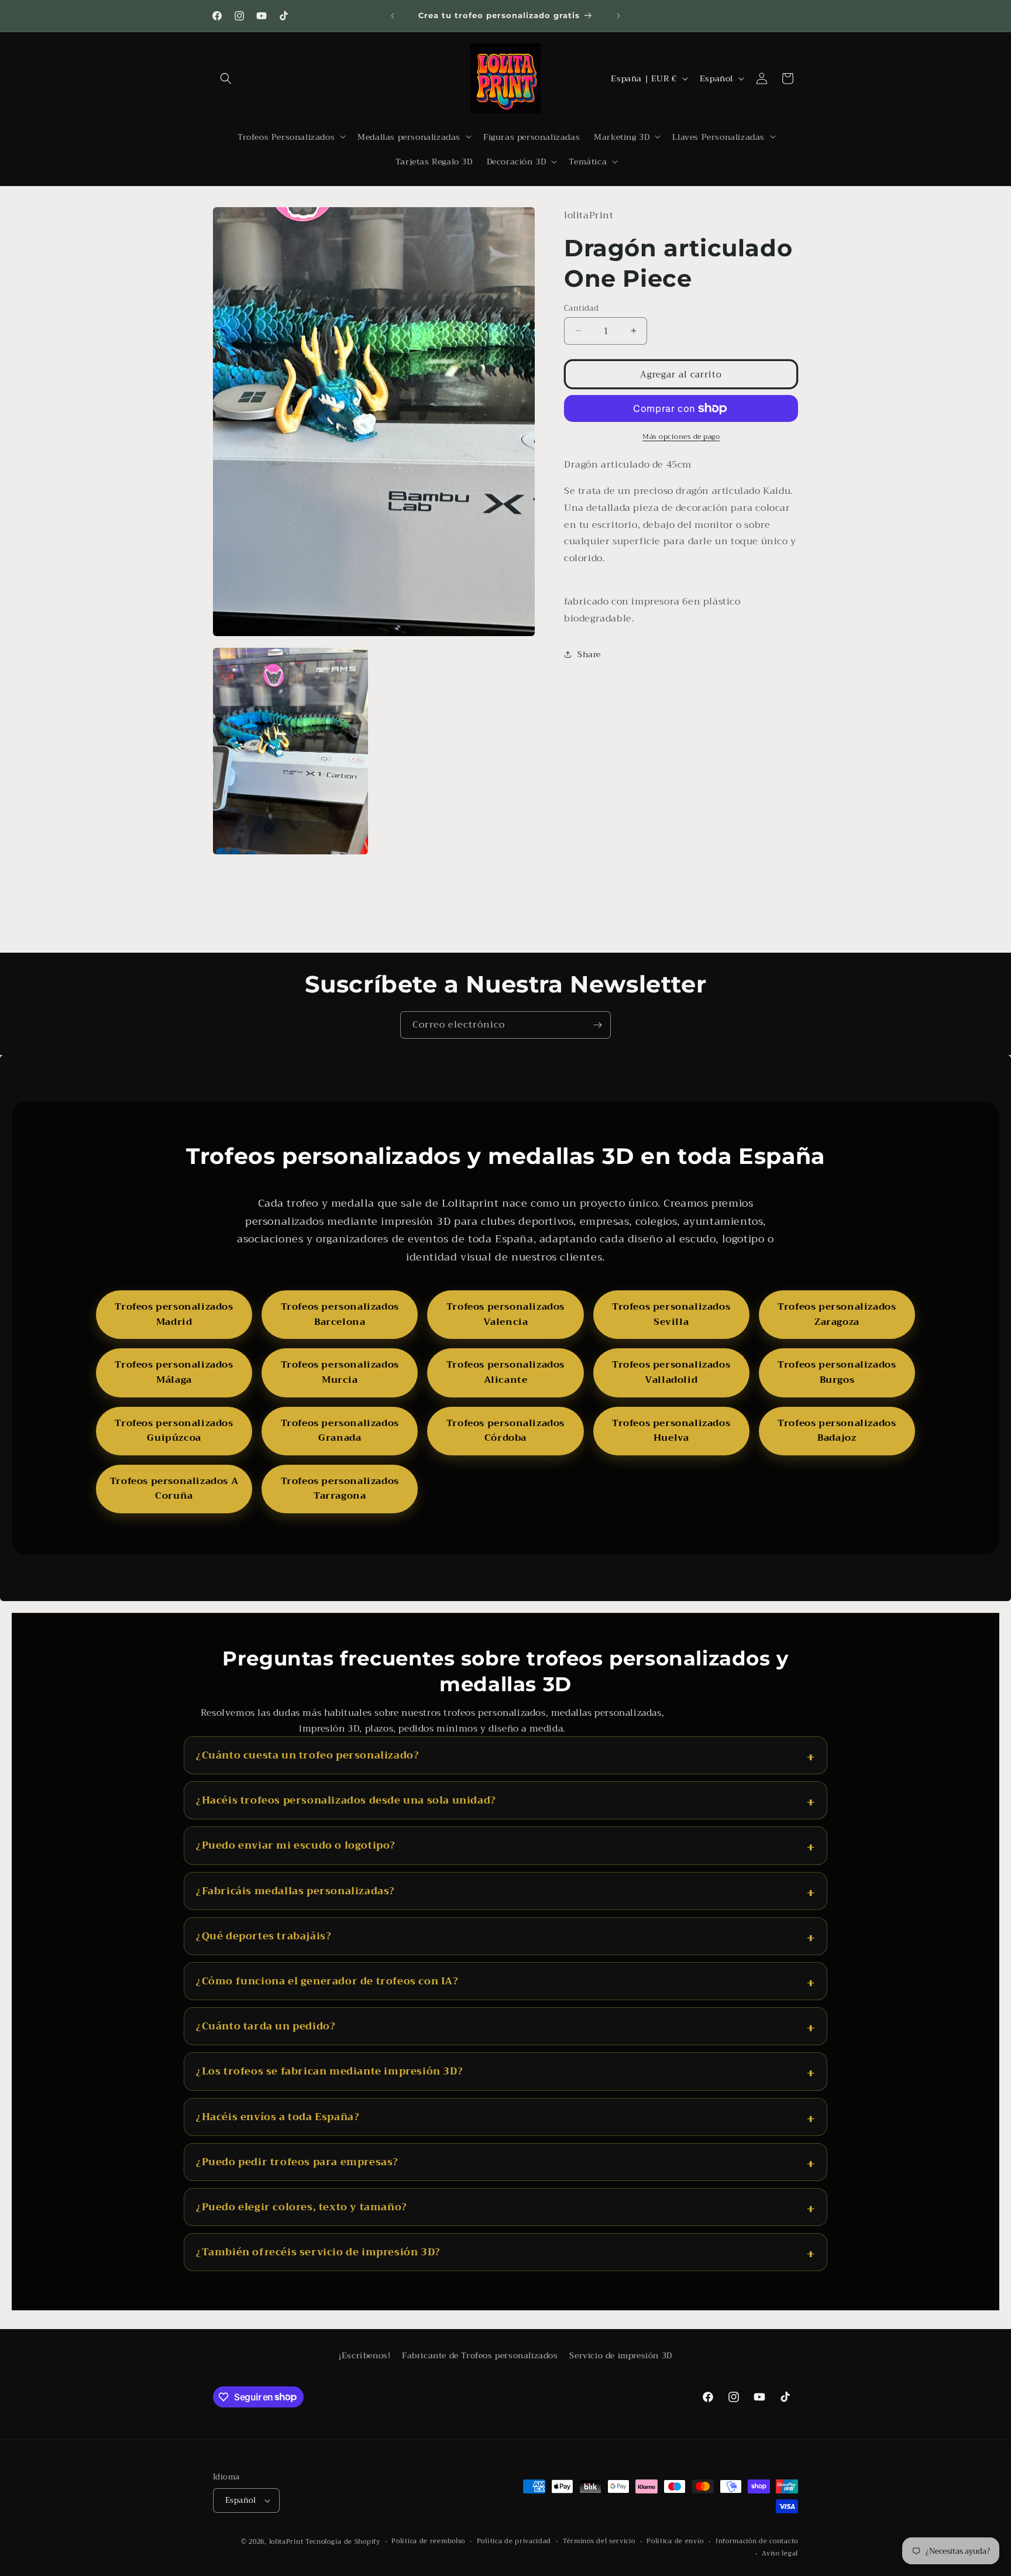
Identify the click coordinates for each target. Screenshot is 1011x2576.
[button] (226, 78)
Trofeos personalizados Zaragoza (837, 1314)
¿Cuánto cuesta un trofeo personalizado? (307, 1755)
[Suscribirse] (597, 1025)
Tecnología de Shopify (343, 2542)
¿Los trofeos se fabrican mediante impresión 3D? (329, 2071)
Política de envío (675, 2541)
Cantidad (581, 308)
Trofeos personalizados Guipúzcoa (174, 1431)
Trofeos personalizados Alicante (505, 1372)
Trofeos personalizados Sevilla (671, 1314)
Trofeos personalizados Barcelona (340, 1314)
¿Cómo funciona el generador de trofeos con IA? (327, 1981)
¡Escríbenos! (364, 2355)
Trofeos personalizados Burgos (837, 1372)
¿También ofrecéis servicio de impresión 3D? (318, 2252)
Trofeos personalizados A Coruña (174, 1489)
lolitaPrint (286, 2542)
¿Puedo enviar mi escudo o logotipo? (296, 1845)
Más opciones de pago (681, 437)
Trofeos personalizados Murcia (340, 1372)
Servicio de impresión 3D (620, 2355)
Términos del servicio (599, 2541)
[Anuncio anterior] (393, 16)
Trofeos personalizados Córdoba (505, 1431)
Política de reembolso (428, 2541)
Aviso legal (780, 2554)
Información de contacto (757, 2541)
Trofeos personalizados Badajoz (837, 1431)
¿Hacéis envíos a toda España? (278, 2117)
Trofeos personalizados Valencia (505, 1314)
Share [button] (589, 654)
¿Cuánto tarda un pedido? (266, 2026)
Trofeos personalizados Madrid (174, 1314)
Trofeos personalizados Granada (340, 1431)
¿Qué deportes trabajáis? (264, 1936)
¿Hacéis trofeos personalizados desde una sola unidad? (346, 1800)
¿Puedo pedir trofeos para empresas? (297, 2162)
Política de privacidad (514, 2541)
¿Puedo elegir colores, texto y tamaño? (302, 2207)
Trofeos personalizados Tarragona (340, 1489)
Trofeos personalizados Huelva (671, 1431)
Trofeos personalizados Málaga (174, 1372)
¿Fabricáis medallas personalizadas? (295, 1891)
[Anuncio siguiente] (618, 16)
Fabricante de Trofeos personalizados (480, 2355)
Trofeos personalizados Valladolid (671, 1372)
